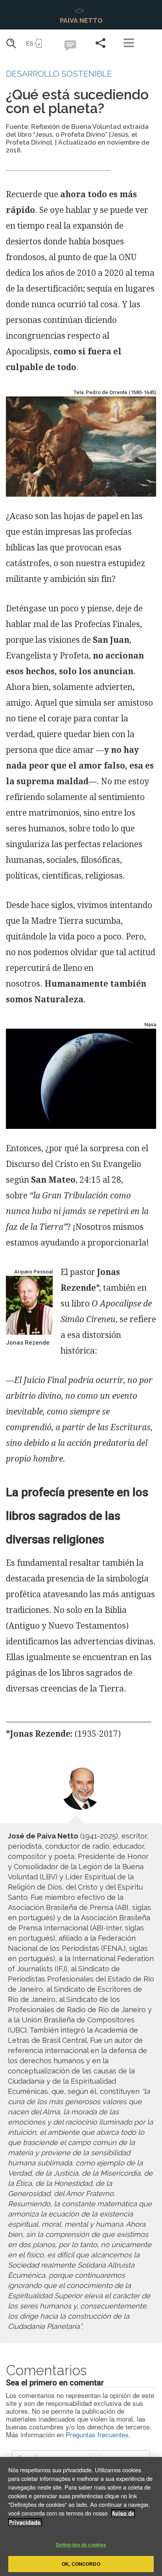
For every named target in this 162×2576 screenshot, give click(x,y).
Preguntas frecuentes (97, 2434)
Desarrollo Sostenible (59, 74)
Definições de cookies (81, 2545)
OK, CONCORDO (81, 2564)
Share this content (101, 43)
